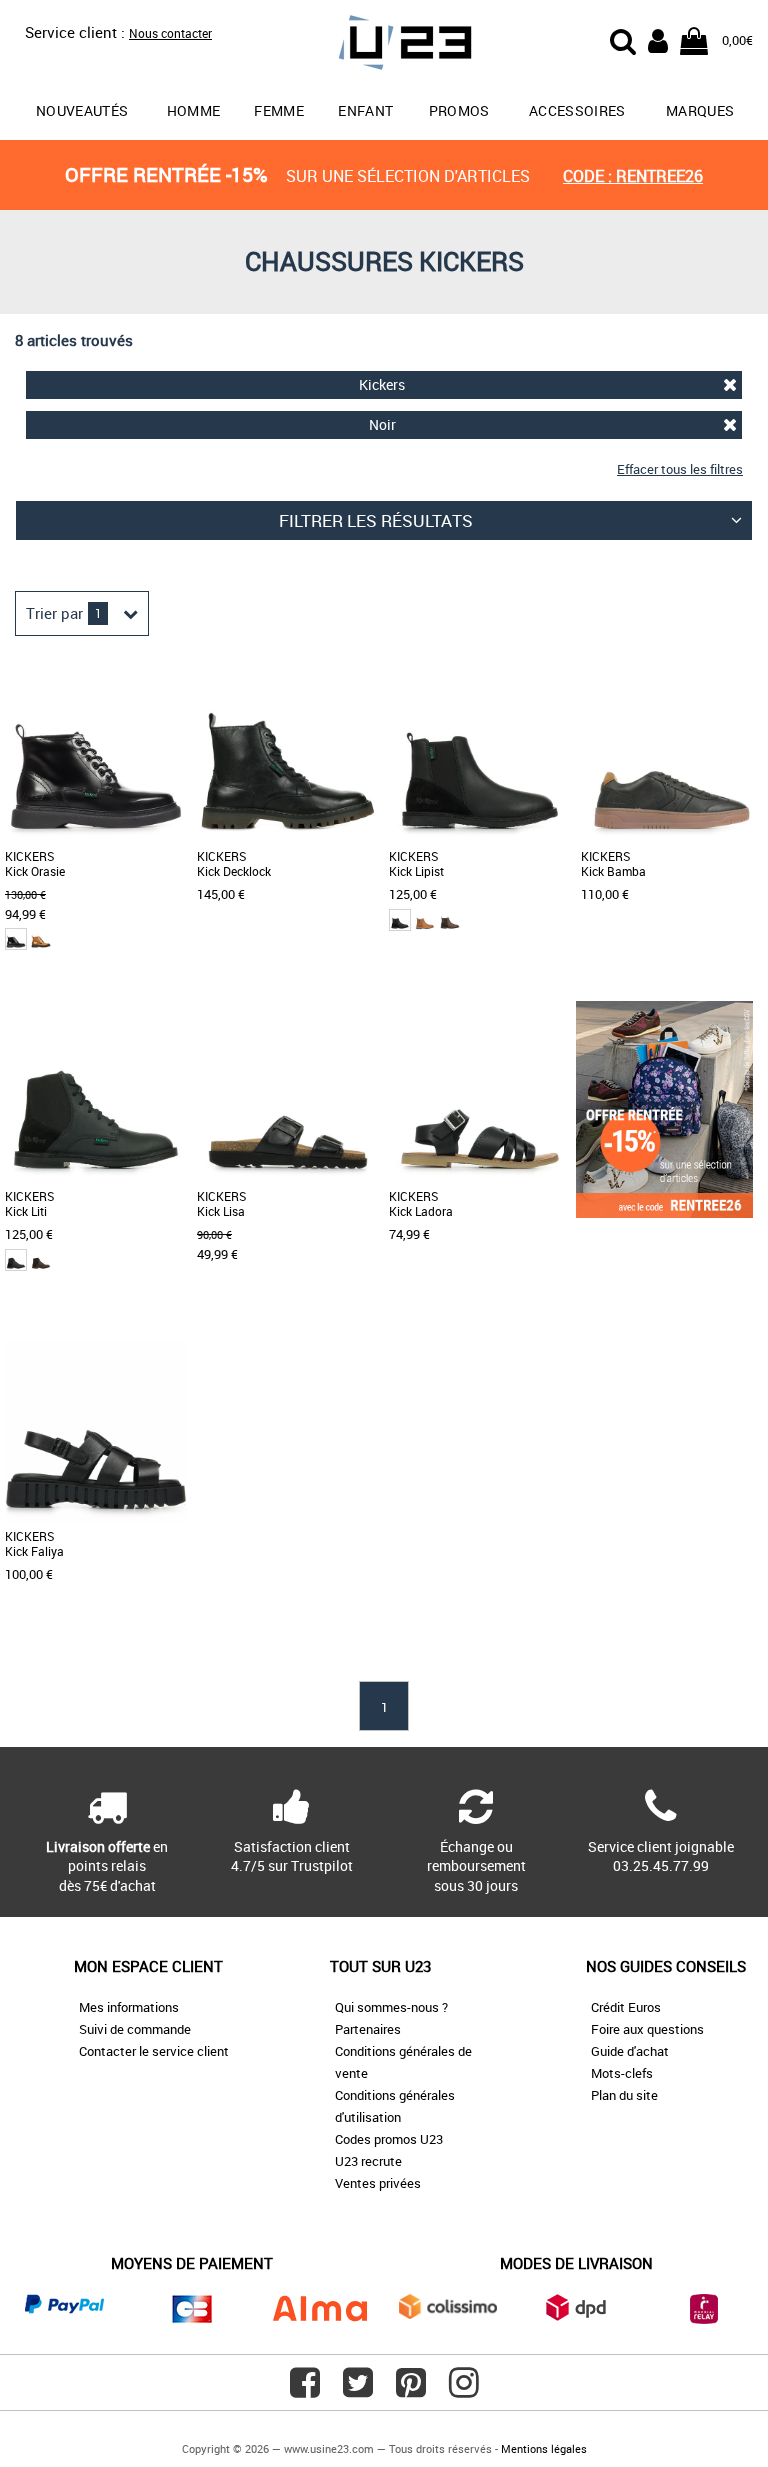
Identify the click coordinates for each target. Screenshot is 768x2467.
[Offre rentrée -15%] (664, 1213)
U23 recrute (368, 2161)
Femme (279, 110)
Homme (194, 110)
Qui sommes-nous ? (391, 2007)
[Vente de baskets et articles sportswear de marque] (384, 45)
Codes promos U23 (389, 2139)
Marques (700, 110)
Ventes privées (378, 2183)
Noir (382, 424)
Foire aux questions (647, 2029)
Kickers (382, 384)
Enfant (365, 110)
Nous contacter (170, 33)
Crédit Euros (626, 2007)
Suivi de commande (135, 2029)
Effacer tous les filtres (680, 469)
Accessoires (577, 110)
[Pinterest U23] (411, 2390)
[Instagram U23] (464, 2390)
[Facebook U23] (305, 2390)
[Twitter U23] (358, 2390)
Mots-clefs (622, 2073)
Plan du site (624, 2095)
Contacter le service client (154, 2051)
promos (459, 110)
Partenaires (368, 2029)
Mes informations (129, 2007)
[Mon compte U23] (658, 39)
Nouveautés (82, 110)
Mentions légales (544, 2448)
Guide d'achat (630, 2051)
